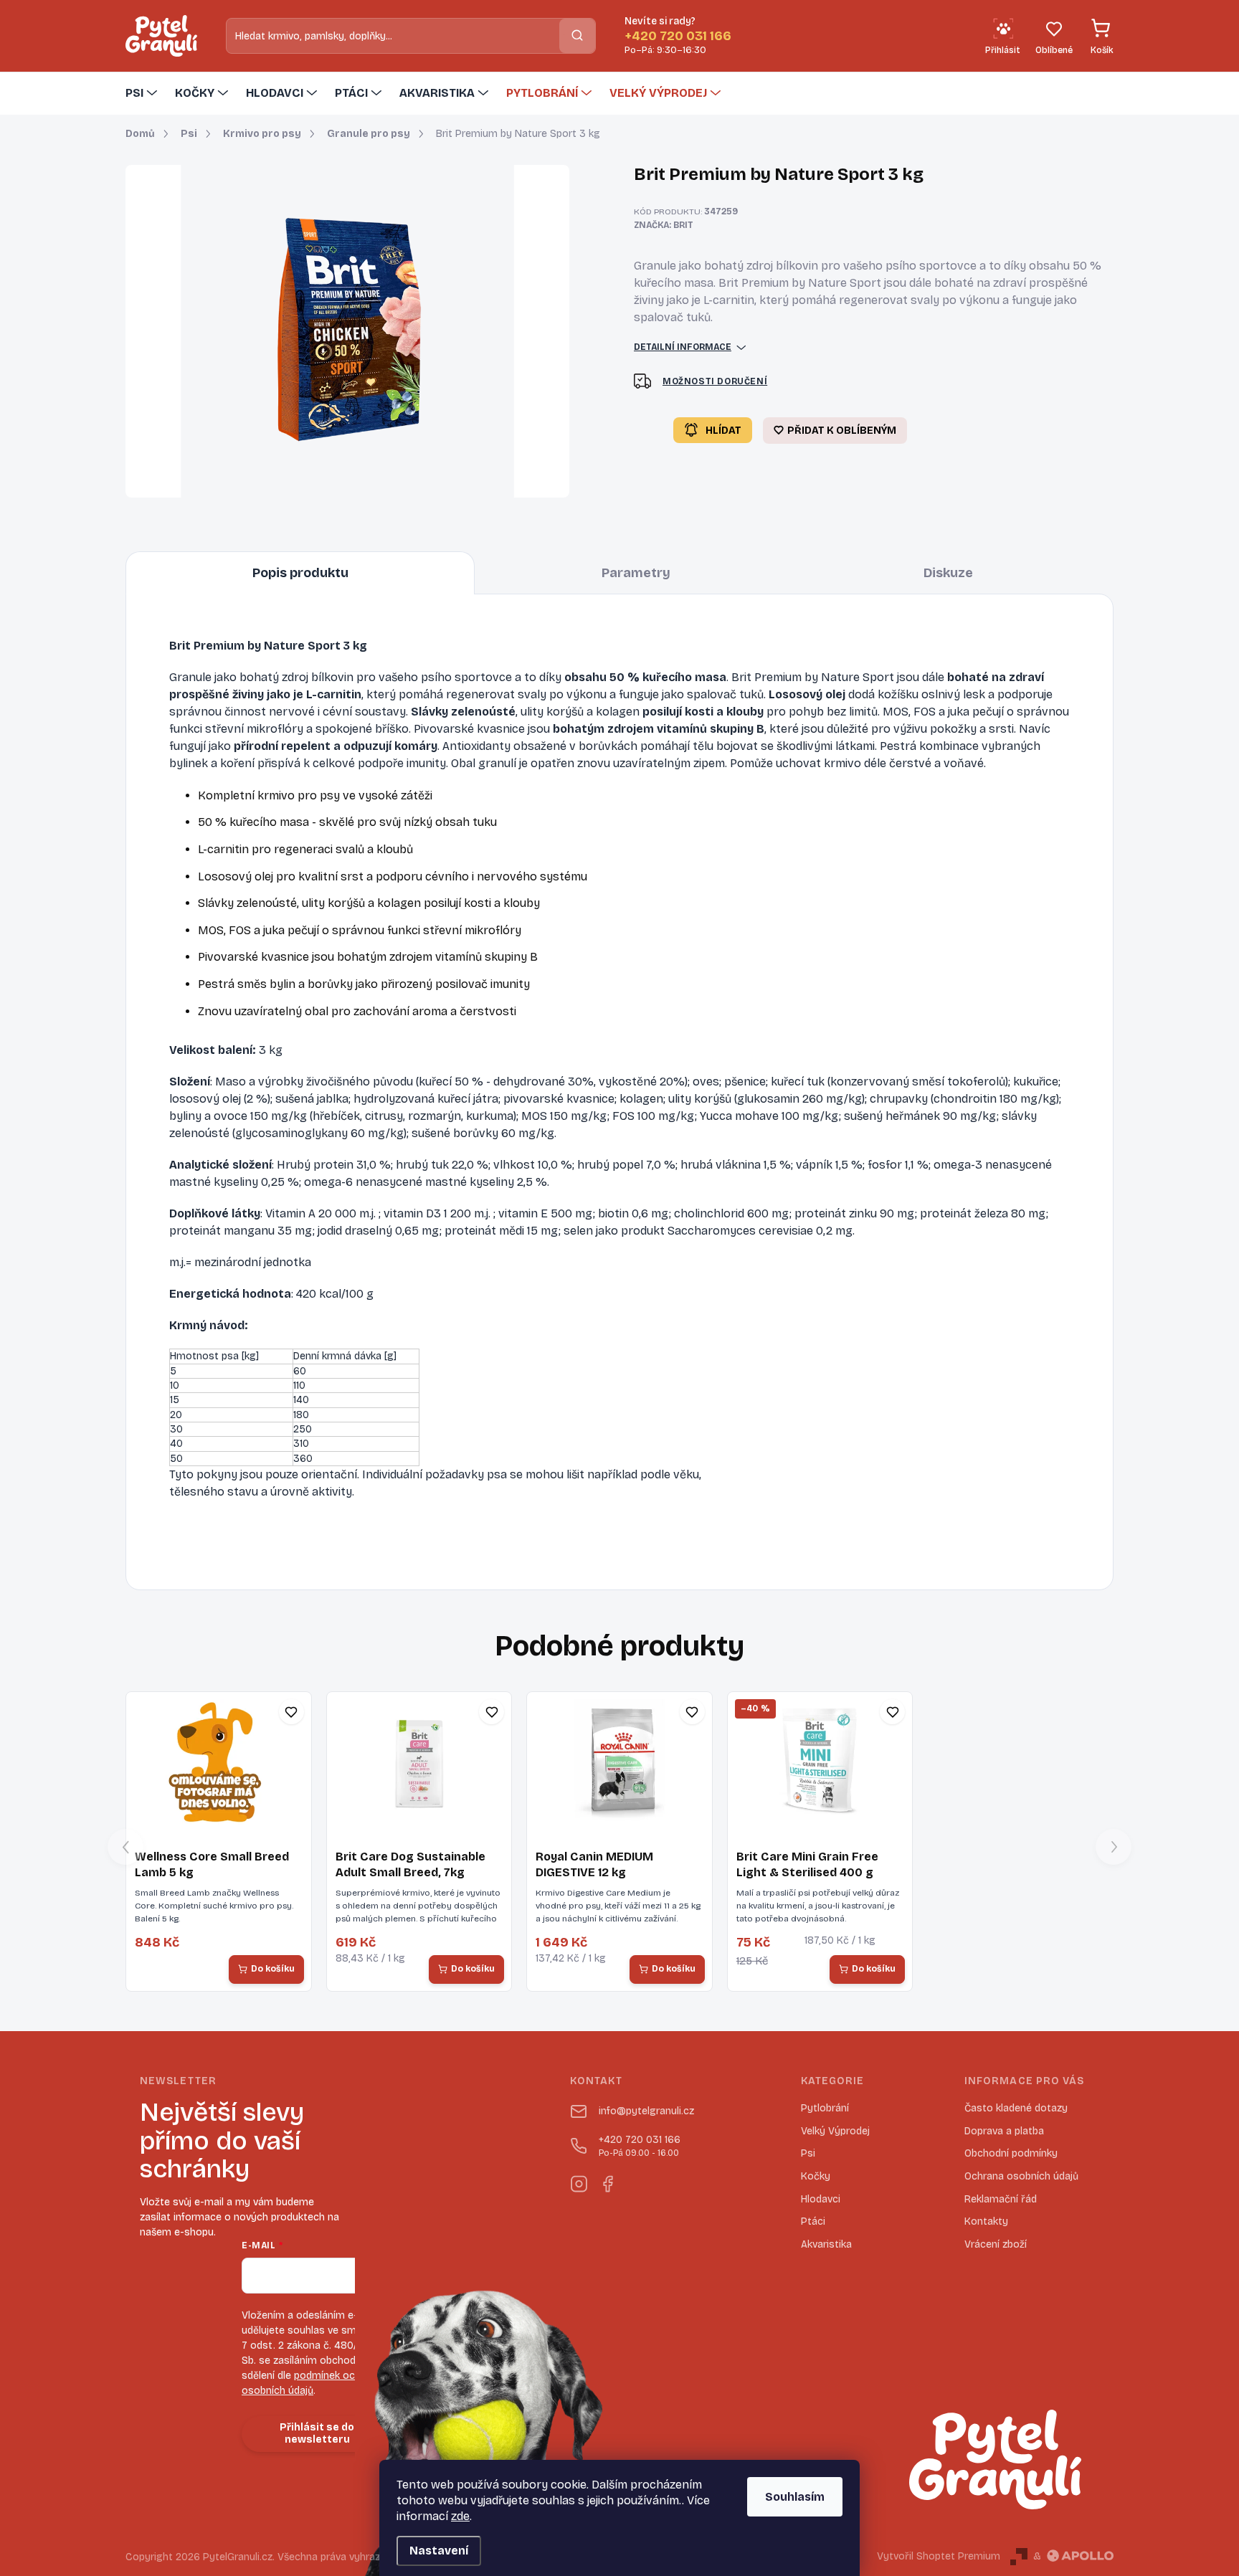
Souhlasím (795, 2497)
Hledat (577, 35)
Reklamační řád (1001, 2199)
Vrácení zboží (996, 2244)
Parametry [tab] (636, 573)
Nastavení (439, 2551)
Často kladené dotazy (1016, 2108)
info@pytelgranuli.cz (646, 2111)
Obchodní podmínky (1011, 2153)
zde (460, 2516)
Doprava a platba (1004, 2131)
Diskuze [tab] (948, 573)
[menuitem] (143, 93)
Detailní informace (683, 347)
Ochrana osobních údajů (1021, 2176)
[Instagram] (579, 2181)
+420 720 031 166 (640, 2146)
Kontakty (986, 2221)
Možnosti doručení (715, 381)
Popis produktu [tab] (300, 573)
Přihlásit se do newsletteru (317, 2433)
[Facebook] (607, 2181)
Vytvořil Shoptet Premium (939, 2556)
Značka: (664, 225)
